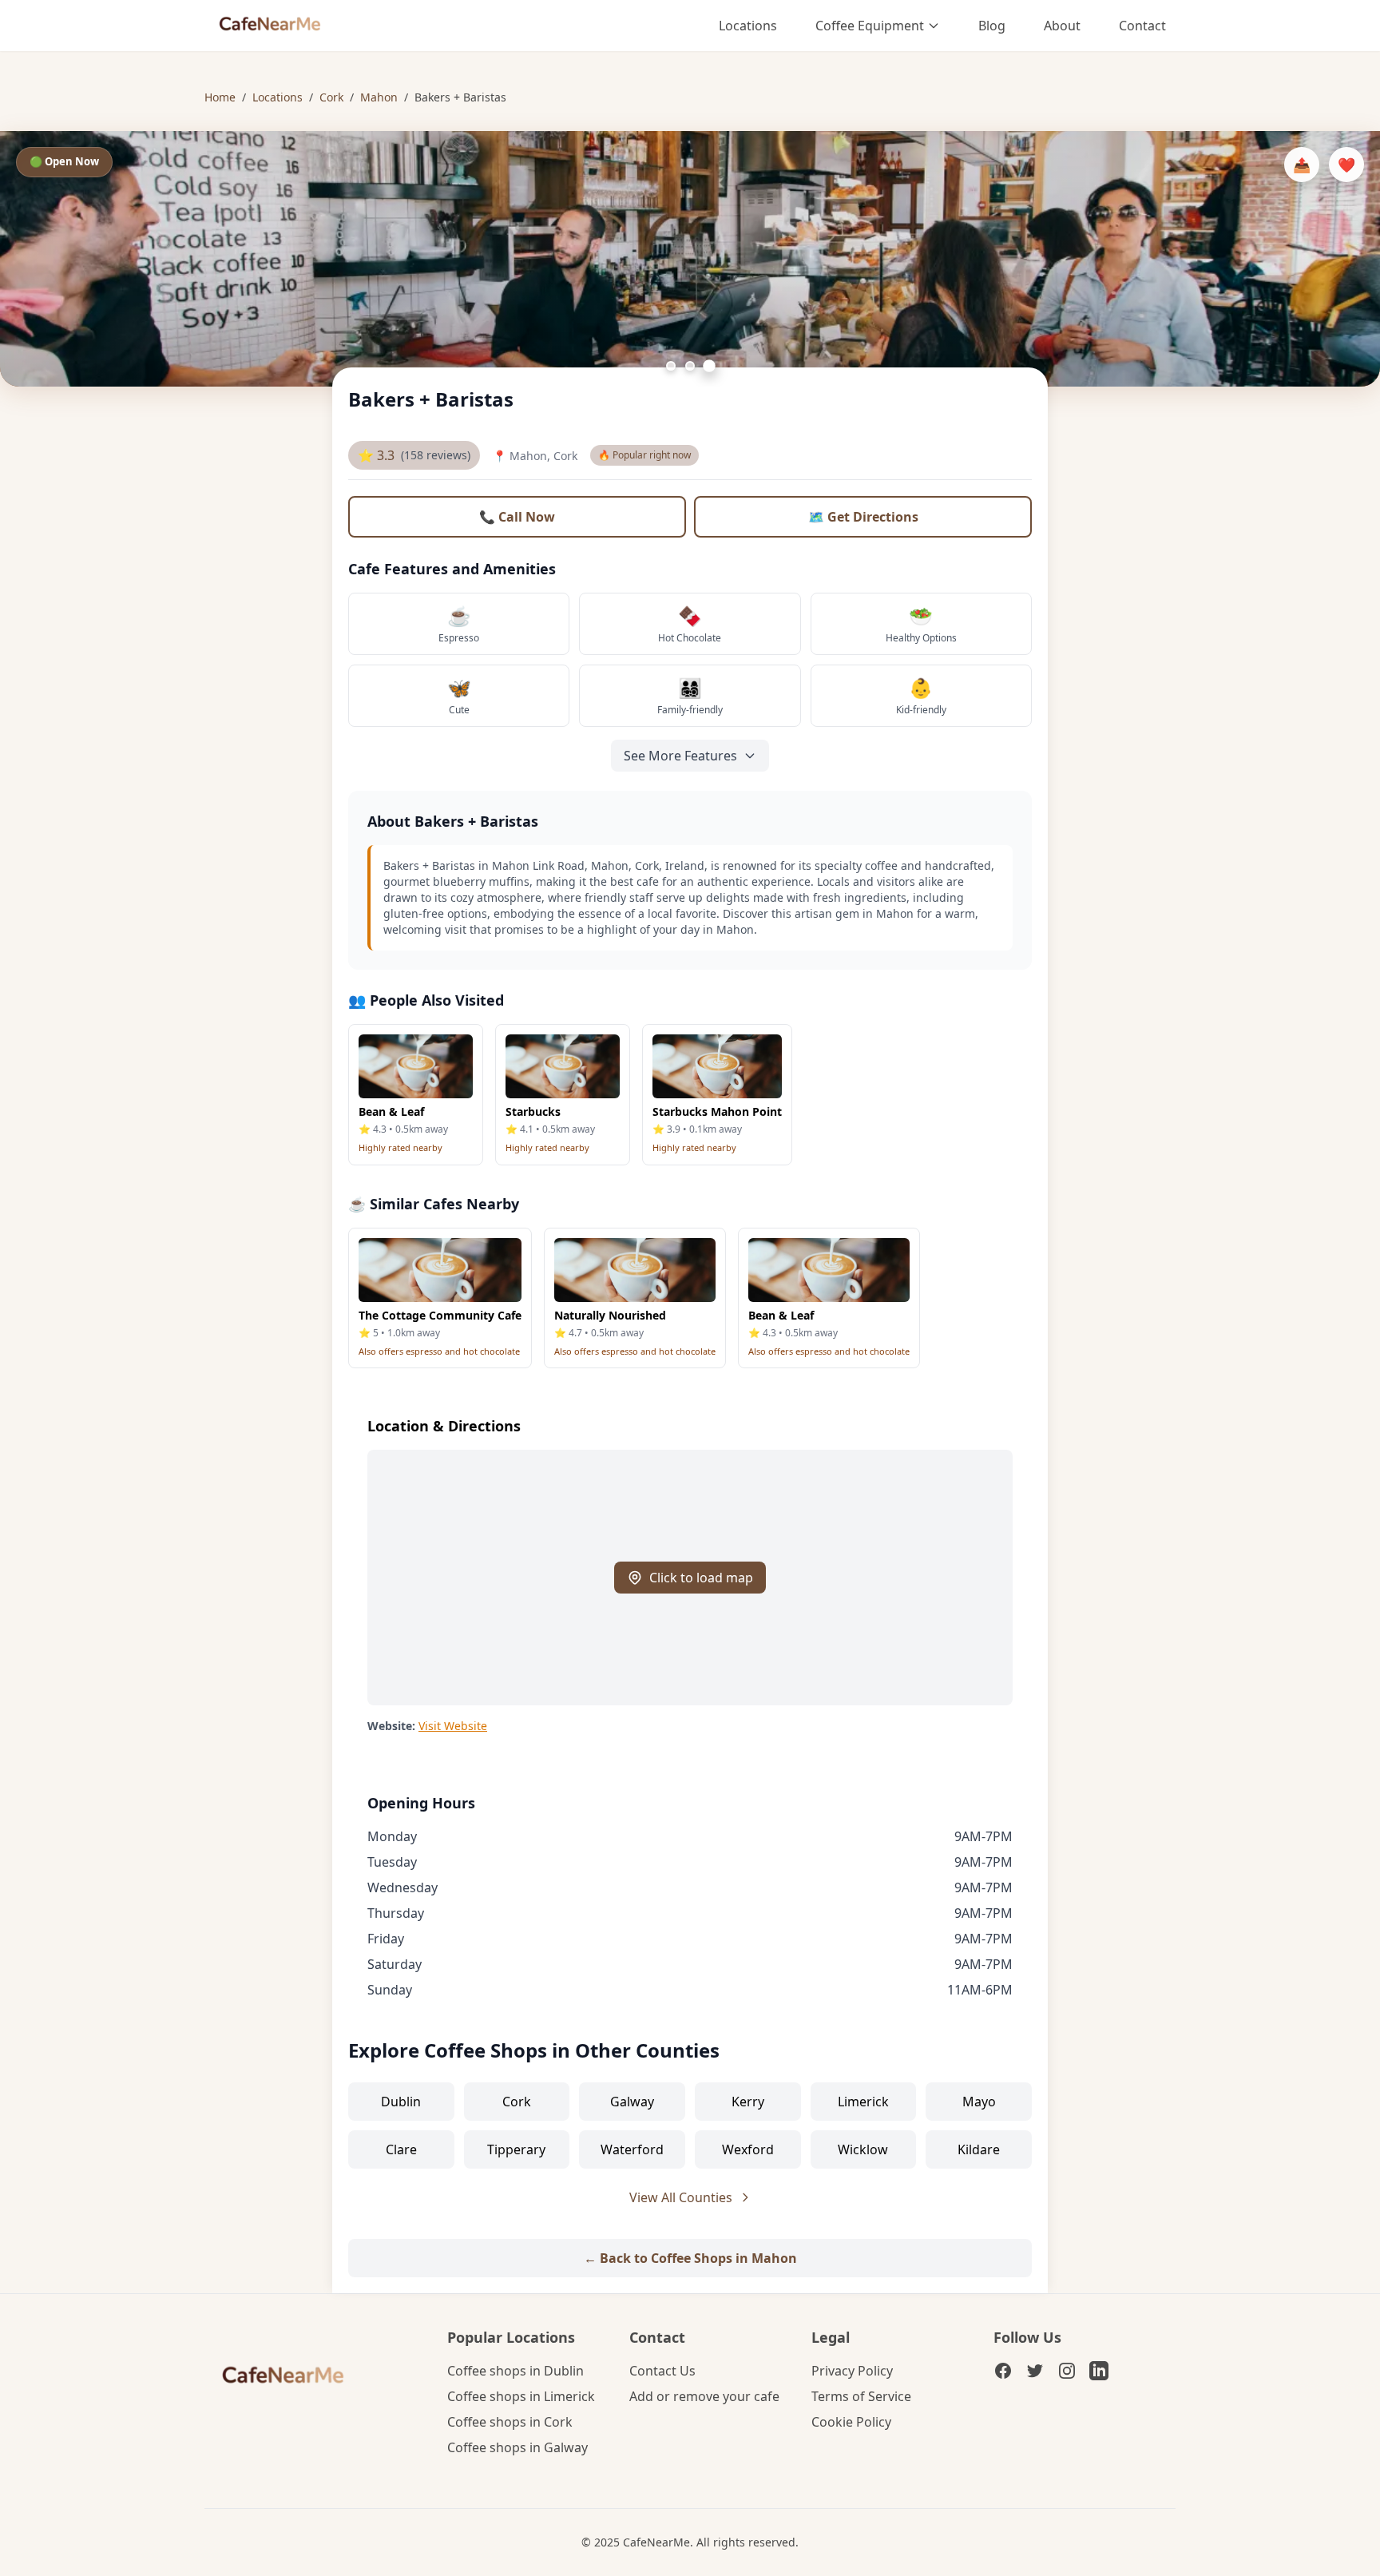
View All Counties (681, 2197)
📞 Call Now (517, 517)
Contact (1142, 26)
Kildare (979, 2149)
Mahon (379, 97)
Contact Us (662, 2371)
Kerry (748, 2102)
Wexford (748, 2149)
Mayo (979, 2102)
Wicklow (863, 2149)
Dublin (401, 2102)
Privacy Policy (852, 2371)
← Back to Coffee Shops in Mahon (690, 2258)
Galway (632, 2102)
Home (220, 97)
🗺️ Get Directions (863, 517)
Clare (401, 2149)
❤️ (1346, 165)
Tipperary (516, 2149)
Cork (331, 97)
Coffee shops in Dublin (516, 2371)
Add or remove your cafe (704, 2396)
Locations (748, 26)
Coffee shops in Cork (510, 2422)
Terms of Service (861, 2396)
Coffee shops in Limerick (521, 2396)
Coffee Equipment (870, 26)
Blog (992, 26)
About (1062, 26)
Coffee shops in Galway (517, 2447)
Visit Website (453, 1726)
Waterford (632, 2149)
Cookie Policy (851, 2422)
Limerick (863, 2102)
